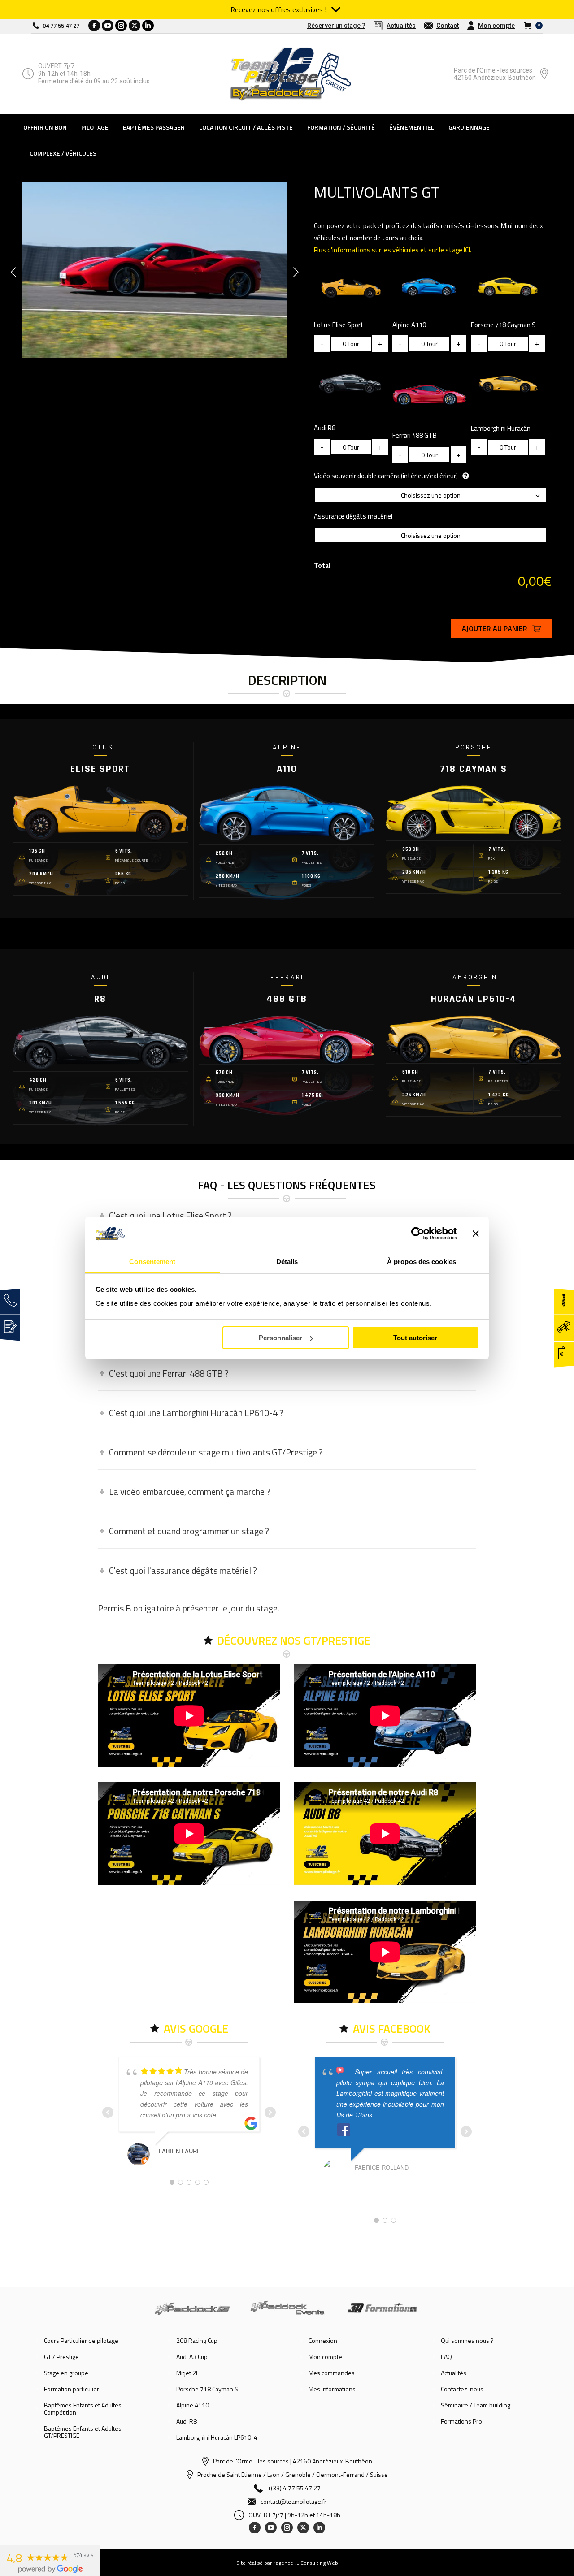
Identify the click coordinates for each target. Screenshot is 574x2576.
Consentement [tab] (152, 1262)
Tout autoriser (415, 1338)
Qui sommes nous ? (467, 2341)
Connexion (323, 2341)
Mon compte (325, 2357)
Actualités (454, 2373)
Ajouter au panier (495, 628)
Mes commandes (332, 2373)
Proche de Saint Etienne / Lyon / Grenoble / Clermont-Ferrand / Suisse (293, 2474)
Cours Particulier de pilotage (81, 2341)
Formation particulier (72, 2389)
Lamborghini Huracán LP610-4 (217, 2437)
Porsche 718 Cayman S (207, 2389)
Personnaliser (280, 1338)
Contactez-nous (462, 2389)
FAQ (446, 2357)
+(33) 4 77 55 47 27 (294, 2488)
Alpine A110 (193, 2405)
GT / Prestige (61, 2357)
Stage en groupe (66, 2373)
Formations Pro (461, 2421)
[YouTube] (271, 2528)
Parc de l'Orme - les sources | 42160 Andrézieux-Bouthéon (293, 2461)
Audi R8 (187, 2421)
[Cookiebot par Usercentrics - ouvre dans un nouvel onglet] (418, 1234)
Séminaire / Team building (476, 2405)
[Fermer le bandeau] (476, 1234)
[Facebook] (255, 2528)
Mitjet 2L (187, 2373)
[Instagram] (287, 2528)
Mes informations (332, 2389)
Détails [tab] (287, 1262)
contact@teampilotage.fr (294, 2501)
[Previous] (13, 272)
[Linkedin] (319, 2528)
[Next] (296, 272)
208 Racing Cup (197, 2341)
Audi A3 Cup (192, 2357)
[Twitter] (303, 2528)
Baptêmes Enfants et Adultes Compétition (83, 2409)
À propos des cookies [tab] (422, 1262)
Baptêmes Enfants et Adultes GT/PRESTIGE (83, 2432)
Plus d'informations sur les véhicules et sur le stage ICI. (393, 250)
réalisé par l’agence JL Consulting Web (293, 2563)
